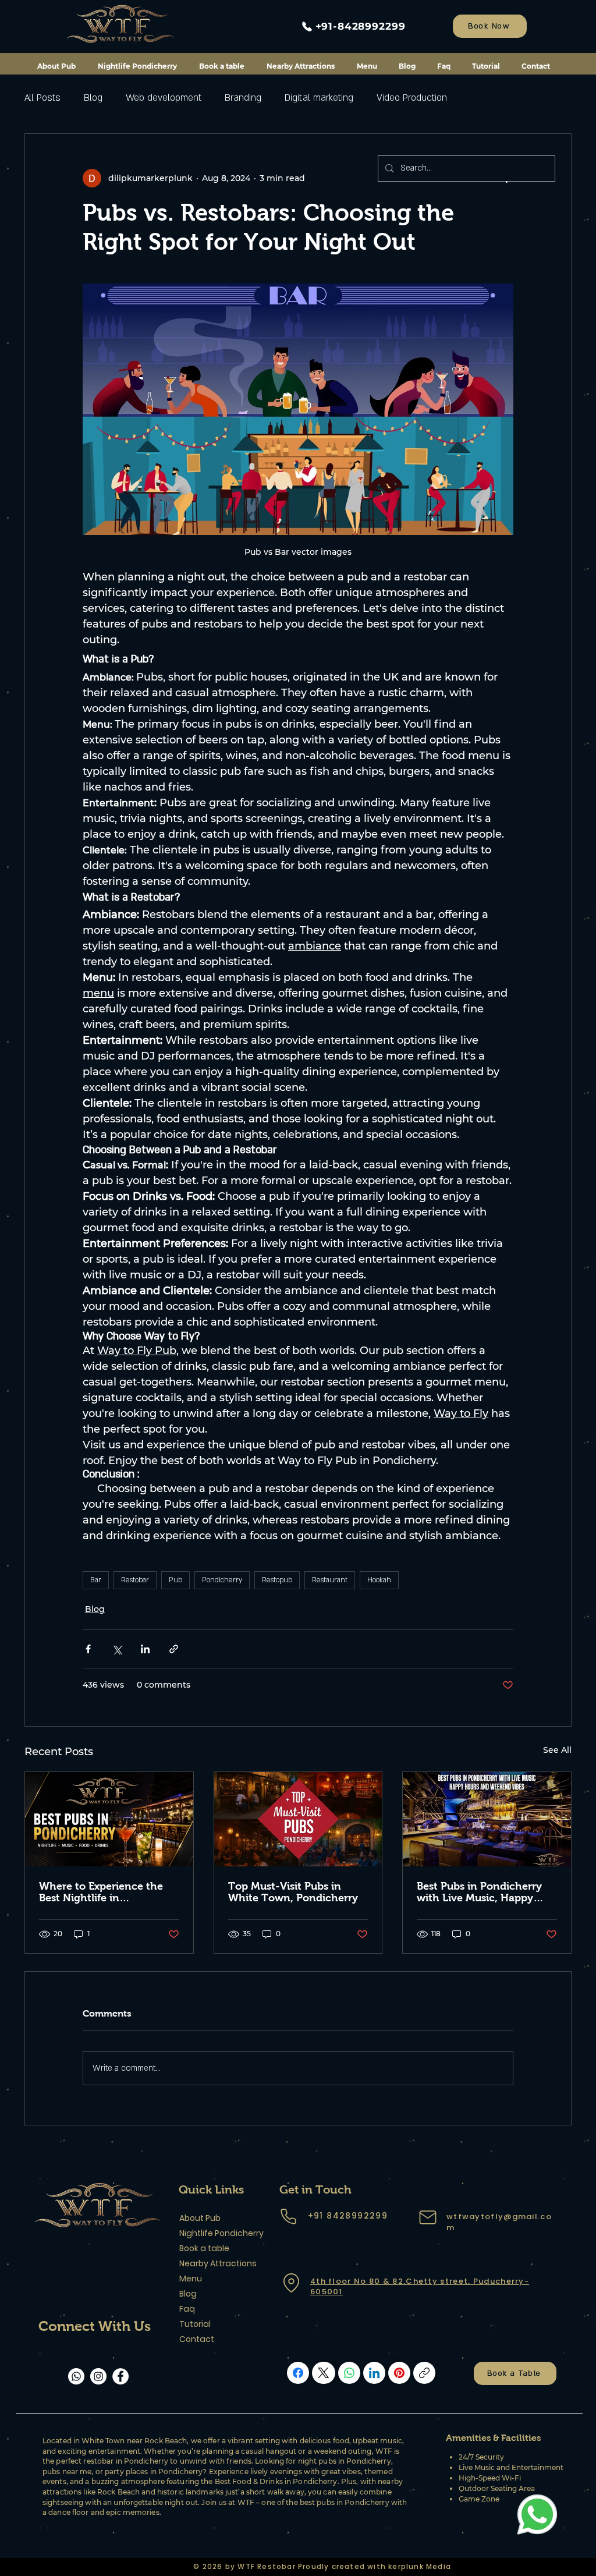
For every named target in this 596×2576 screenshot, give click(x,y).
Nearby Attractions (218, 2263)
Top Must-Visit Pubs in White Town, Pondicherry (293, 1892)
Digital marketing (319, 98)
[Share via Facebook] (88, 1649)
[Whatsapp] (76, 2376)
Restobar (135, 1580)
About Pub (200, 2218)
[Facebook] (120, 2376)
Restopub (277, 1580)
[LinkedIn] (374, 2373)
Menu (191, 2279)
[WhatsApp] (349, 2373)
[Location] (291, 2283)
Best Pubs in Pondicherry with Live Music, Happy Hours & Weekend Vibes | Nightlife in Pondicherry (480, 1892)
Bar (96, 1580)
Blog (93, 98)
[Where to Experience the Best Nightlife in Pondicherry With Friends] (109, 1819)
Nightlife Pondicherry (220, 2233)
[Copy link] (424, 2373)
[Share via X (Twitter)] (117, 1649)
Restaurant (330, 1580)
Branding (243, 98)
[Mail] (428, 2217)
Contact (197, 2339)
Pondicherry (222, 1580)
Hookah (379, 1580)
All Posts (42, 98)
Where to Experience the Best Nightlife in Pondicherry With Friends (103, 1892)
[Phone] (288, 2217)
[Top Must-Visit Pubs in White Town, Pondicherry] (298, 1819)
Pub (175, 1580)
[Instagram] (98, 2376)
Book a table (204, 2248)
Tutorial (195, 2324)
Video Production (412, 98)
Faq (187, 2309)
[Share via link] (174, 1649)
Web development (164, 98)
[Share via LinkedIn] (145, 1649)
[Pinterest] (399, 2373)
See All (557, 1750)
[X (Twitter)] (323, 2373)
